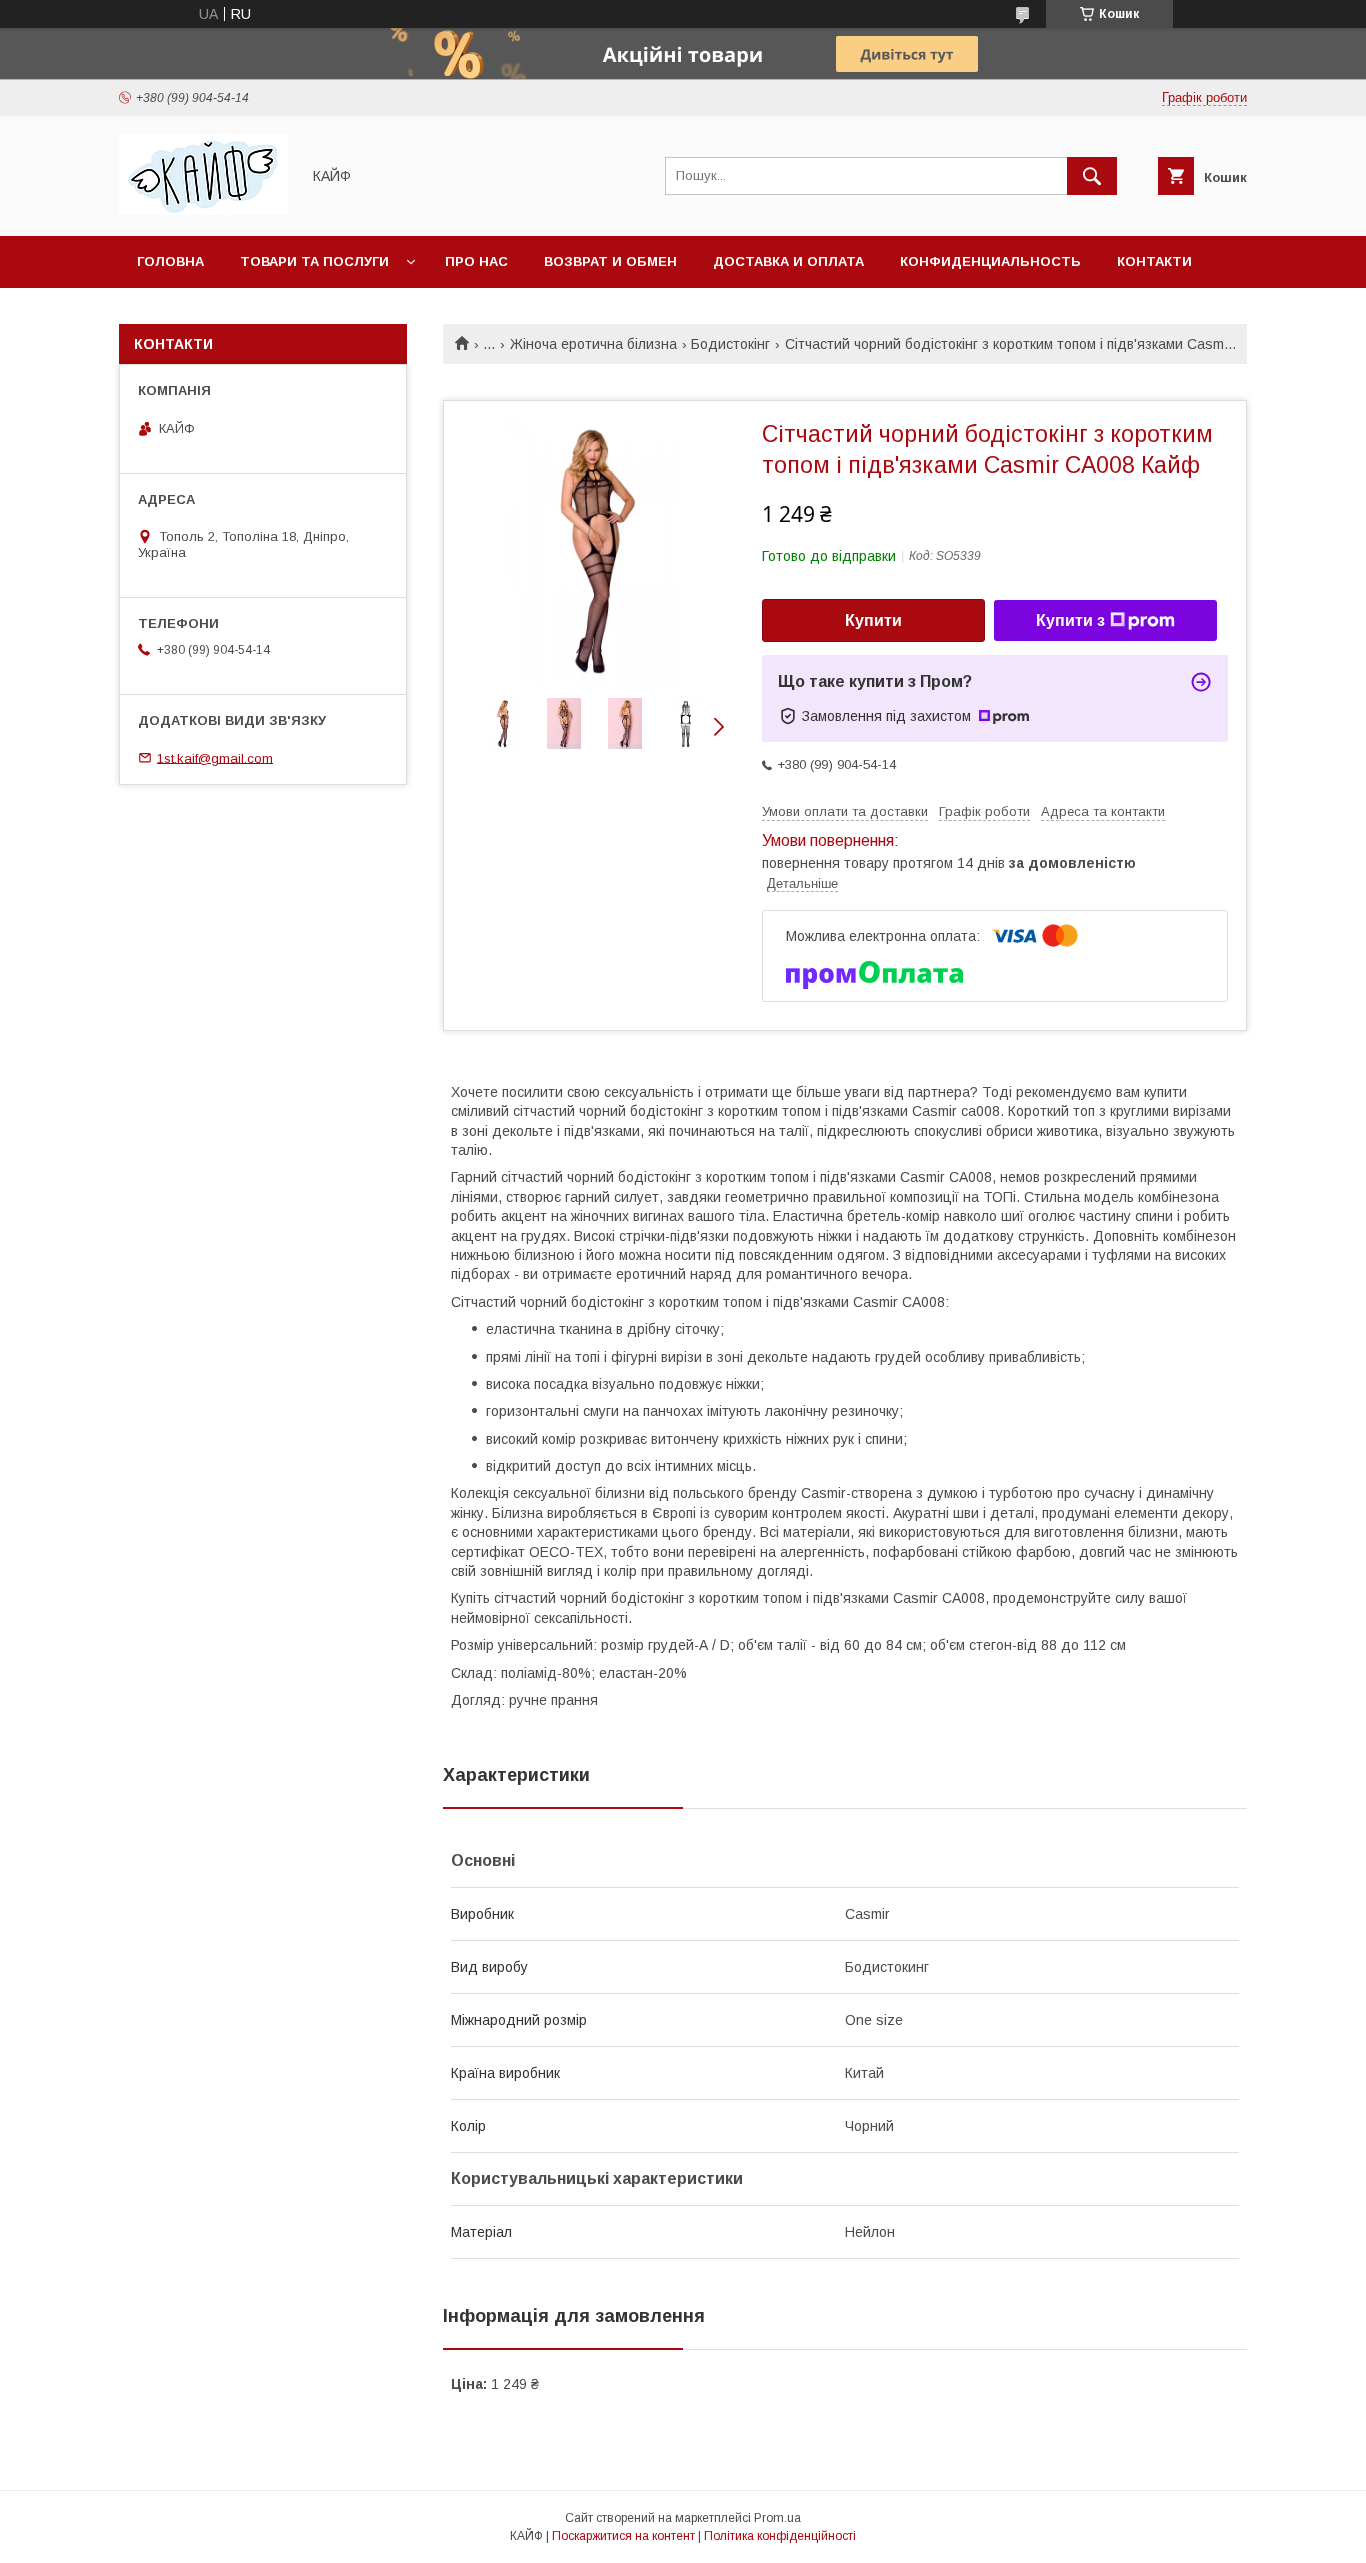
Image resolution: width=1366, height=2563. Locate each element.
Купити (873, 620)
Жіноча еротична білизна (593, 344)
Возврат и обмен (610, 261)
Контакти (1154, 261)
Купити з (1070, 620)
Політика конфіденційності (780, 2536)
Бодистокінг (730, 344)
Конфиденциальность (990, 261)
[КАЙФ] (204, 210)
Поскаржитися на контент (623, 2536)
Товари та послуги (314, 261)
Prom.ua (777, 2518)
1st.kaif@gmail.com (215, 757)
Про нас (476, 261)
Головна (170, 261)
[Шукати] (1092, 176)
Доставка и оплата (788, 261)
